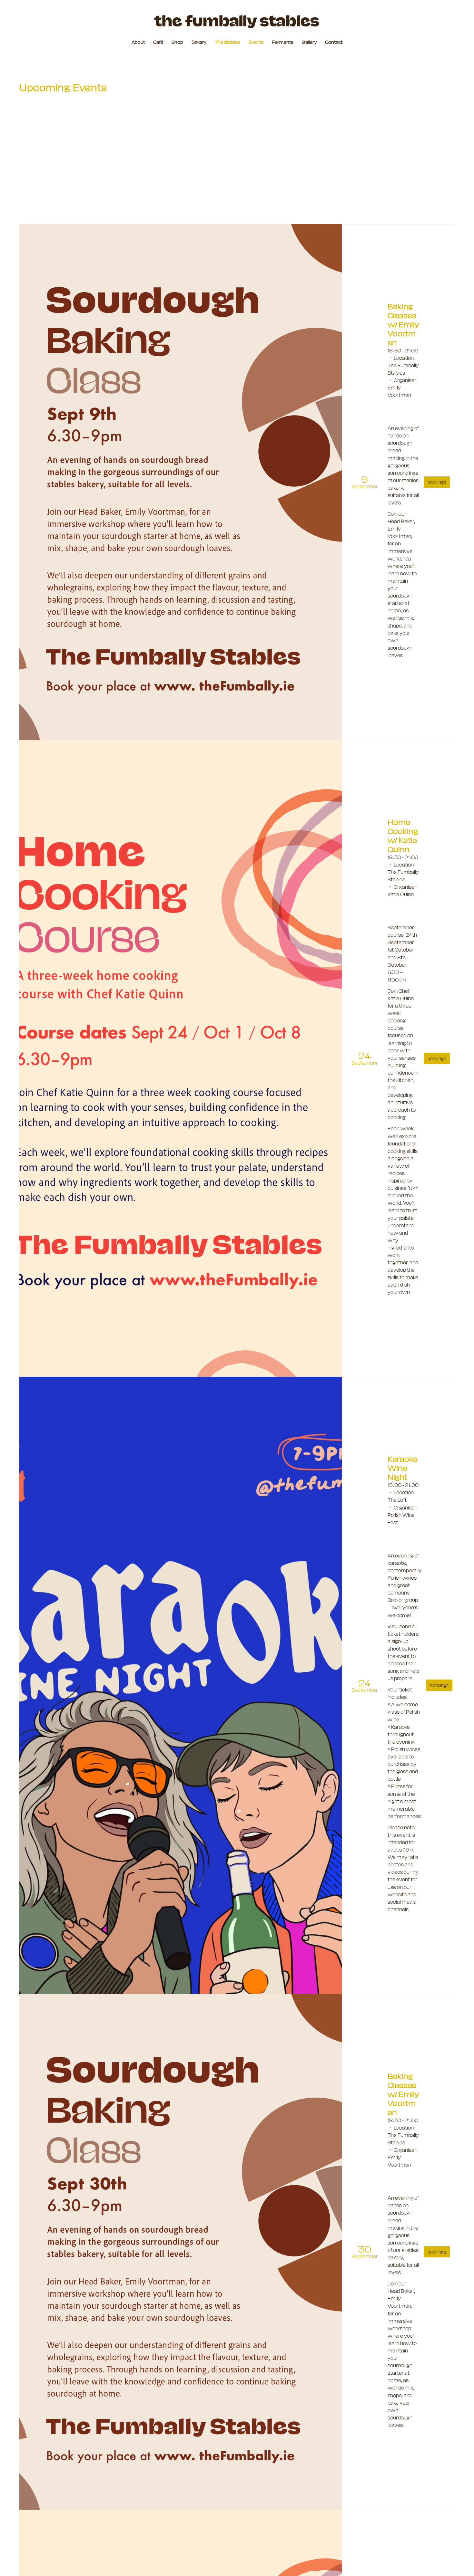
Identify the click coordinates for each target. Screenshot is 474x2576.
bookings (437, 482)
